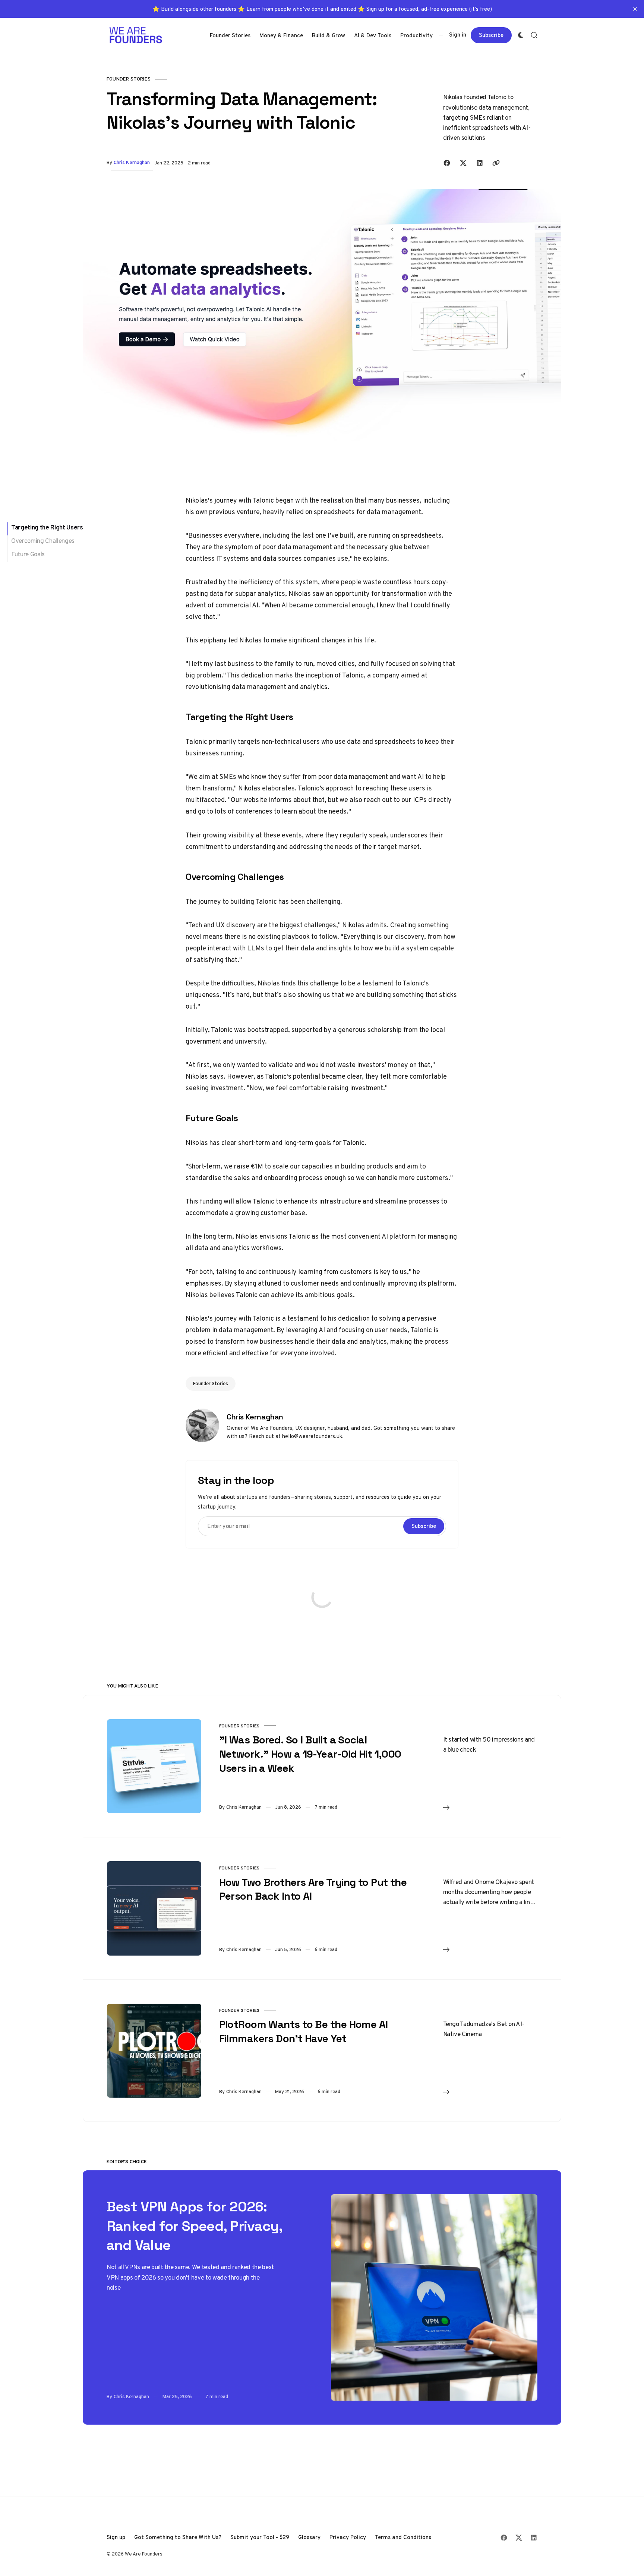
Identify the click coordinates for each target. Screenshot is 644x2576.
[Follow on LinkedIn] (534, 2538)
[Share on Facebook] (447, 163)
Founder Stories (129, 79)
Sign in (458, 35)
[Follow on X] (519, 2538)
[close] (635, 9)
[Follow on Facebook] (504, 2538)
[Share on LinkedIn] (480, 163)
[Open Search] (534, 35)
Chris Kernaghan (132, 162)
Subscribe (491, 35)
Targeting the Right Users (47, 527)
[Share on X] (463, 163)
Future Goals (28, 554)
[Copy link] (496, 163)
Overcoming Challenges (43, 541)
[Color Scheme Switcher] (521, 35)
